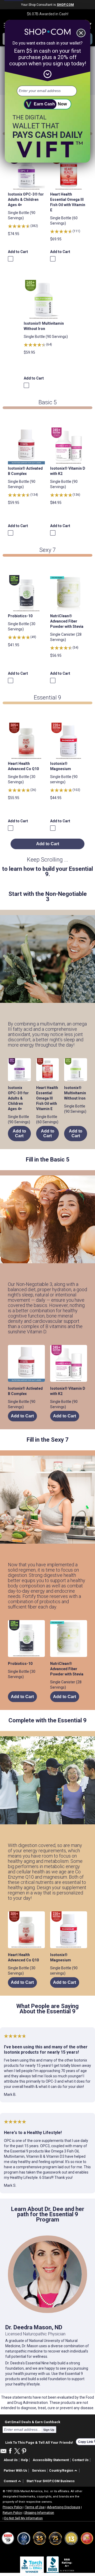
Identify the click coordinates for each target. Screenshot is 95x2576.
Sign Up (49, 2430)
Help (24, 2460)
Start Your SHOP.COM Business (51, 2481)
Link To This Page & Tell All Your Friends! (39, 2442)
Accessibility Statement (51, 2460)
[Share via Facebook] (10, 2451)
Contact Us (80, 2460)
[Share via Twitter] (17, 2451)
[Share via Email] (3, 2453)
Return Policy (12, 2513)
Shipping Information (39, 2513)
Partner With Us (15, 2471)
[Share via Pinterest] (24, 2451)
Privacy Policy (13, 2507)
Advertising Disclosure (64, 2507)
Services (39, 2471)
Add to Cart (18, 252)
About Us (11, 2460)
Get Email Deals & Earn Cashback (32, 2422)
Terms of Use (35, 2507)
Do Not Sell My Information (23, 2518)
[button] (64, 2471)
